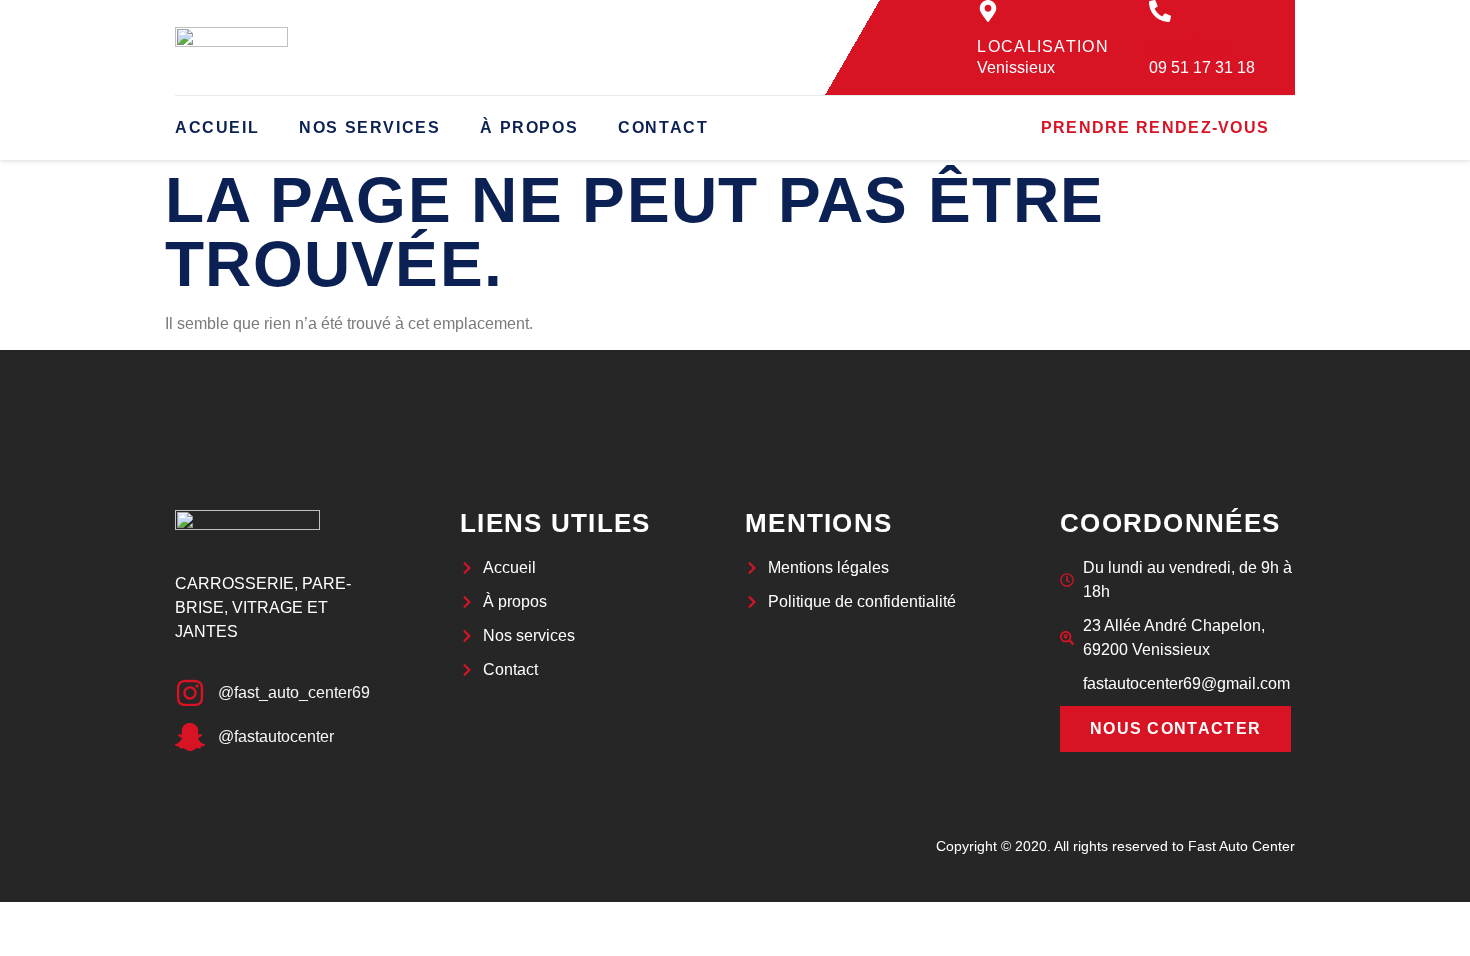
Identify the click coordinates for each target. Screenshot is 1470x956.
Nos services (369, 127)
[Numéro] (1160, 11)
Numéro (1189, 46)
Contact (663, 127)
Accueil (217, 127)
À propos (529, 127)
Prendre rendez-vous (1155, 127)
